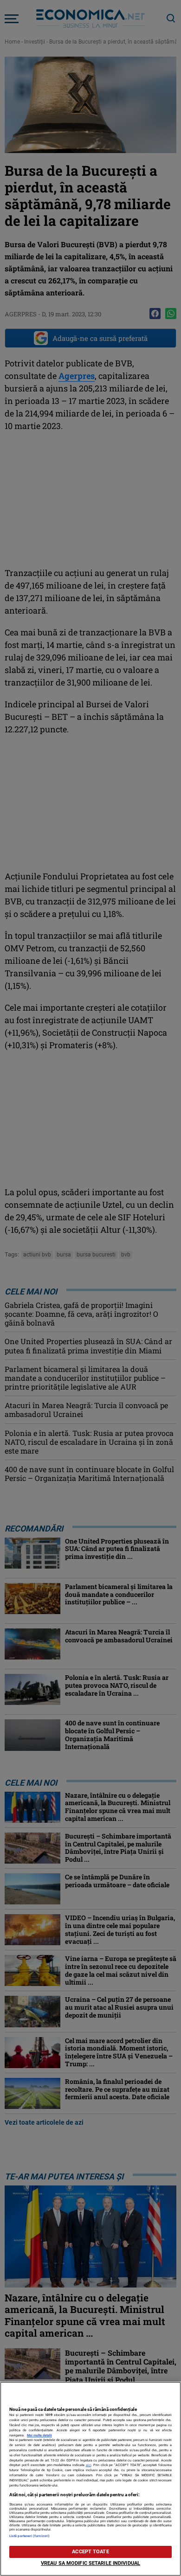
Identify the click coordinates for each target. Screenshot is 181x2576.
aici (89, 2465)
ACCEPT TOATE (90, 2552)
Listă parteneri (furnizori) (29, 2536)
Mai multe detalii (39, 2435)
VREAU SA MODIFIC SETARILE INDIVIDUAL (90, 2563)
